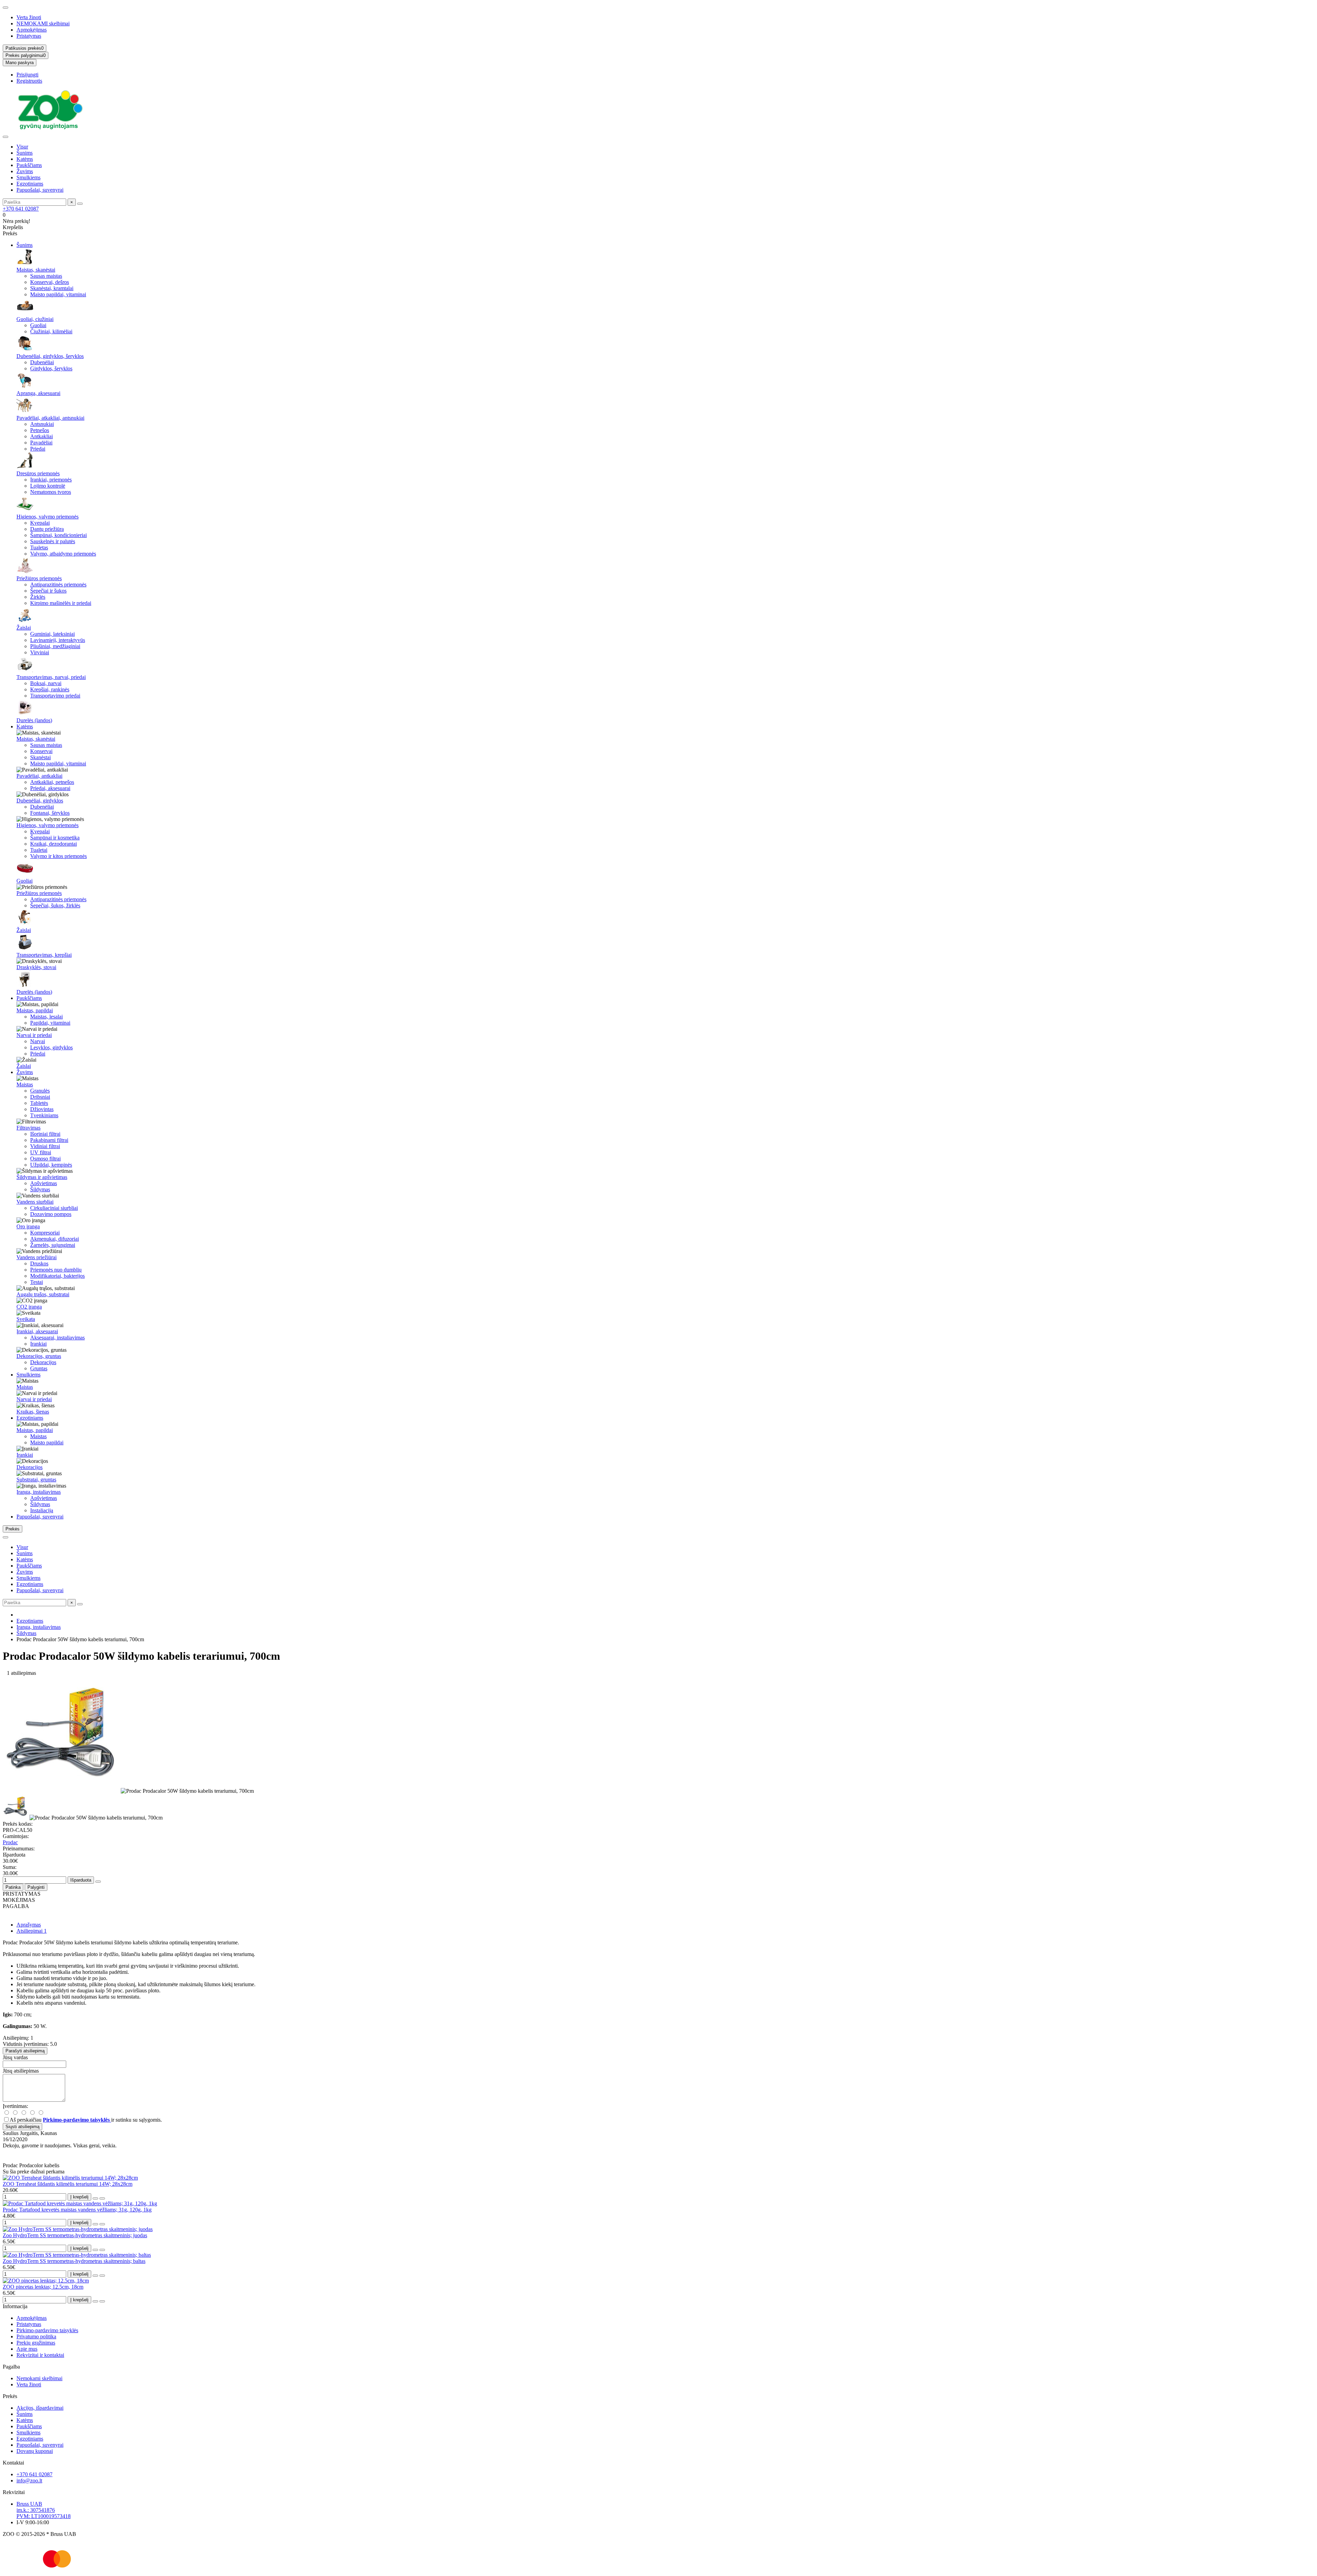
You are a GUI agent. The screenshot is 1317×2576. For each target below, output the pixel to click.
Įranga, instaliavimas (39, 1492)
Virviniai (40, 652)
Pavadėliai (41, 443)
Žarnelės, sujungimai (53, 1245)
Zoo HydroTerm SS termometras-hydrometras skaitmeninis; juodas (75, 2235)
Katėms (25, 159)
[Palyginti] (102, 2198)
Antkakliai (41, 436)
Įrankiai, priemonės (51, 480)
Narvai (38, 1041)
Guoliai (38, 325)
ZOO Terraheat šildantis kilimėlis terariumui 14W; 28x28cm (68, 2184)
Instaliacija (42, 1510)
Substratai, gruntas (36, 1480)
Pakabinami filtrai (49, 1140)
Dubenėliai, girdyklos (40, 801)
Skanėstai (40, 757)
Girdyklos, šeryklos (51, 368)
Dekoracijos (43, 1362)
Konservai (41, 751)
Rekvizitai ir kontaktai (40, 2355)
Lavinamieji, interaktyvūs (58, 640)
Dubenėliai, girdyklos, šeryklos (50, 356)
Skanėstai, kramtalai (52, 288)
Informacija (15, 2306)
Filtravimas (28, 1128)
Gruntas (39, 1368)
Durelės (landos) (34, 720)
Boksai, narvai (46, 683)
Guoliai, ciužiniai (35, 319)
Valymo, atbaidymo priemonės (63, 554)
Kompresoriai (45, 1233)
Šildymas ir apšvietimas (42, 1177)
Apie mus (27, 2349)
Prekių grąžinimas (36, 2343)
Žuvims (25, 171)
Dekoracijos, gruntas (39, 1356)
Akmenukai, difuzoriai (55, 1239)
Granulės (40, 1091)
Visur (22, 147)
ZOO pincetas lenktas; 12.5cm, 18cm (43, 2287)
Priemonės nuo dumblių (56, 1270)
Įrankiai (38, 1344)
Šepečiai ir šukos (48, 591)
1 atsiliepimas (19, 1673)
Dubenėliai (42, 362)
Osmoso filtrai (45, 1159)
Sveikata (26, 1319)
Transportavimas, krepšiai (44, 955)
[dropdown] (5, 8)
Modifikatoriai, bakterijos (57, 1276)
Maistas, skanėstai (36, 270)
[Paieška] (80, 204)
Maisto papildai (47, 1442)
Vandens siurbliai (35, 1202)
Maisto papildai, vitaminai (58, 294)
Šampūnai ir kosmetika (55, 838)
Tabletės (39, 1103)
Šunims (25, 153)
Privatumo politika (36, 2336)
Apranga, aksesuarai (38, 393)
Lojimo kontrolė (48, 486)
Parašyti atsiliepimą (25, 2051)
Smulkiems (28, 177)
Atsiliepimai (32, 1931)
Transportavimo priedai (55, 696)
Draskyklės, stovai (36, 967)
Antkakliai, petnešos (52, 782)
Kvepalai (40, 523)
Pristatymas (29, 36)
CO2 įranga (29, 1307)
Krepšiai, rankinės (50, 689)
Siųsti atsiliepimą (22, 2127)
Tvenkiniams (44, 1115)
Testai (37, 1282)
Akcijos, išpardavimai (40, 2408)
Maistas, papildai (35, 1010)
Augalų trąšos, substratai (43, 1294)
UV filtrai (41, 1152)
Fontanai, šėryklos (50, 813)
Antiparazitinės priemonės (58, 585)
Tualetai (39, 850)
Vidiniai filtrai (45, 1146)
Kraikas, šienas (33, 1412)
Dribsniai (40, 1097)
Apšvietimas (44, 1183)
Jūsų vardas (15, 2057)
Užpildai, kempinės (51, 1165)
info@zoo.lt (29, 2480)
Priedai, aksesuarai (50, 788)
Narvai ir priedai (34, 1035)
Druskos (39, 1263)
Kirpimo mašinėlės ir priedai (61, 603)
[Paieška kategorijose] (5, 137)
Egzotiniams (30, 184)
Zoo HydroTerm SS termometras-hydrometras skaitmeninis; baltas (74, 2261)
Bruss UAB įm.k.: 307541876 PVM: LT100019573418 (44, 2510)
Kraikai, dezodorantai (54, 844)
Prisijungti (27, 75)
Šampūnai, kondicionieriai (58, 535)
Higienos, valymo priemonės (48, 517)
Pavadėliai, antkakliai (39, 776)
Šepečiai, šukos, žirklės (55, 905)
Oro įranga (28, 1226)
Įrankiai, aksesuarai (37, 1331)
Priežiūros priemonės (39, 578)
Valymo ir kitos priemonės (58, 856)
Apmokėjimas (32, 30)
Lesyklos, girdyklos (51, 1047)
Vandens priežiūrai (37, 1257)
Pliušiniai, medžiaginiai (55, 646)
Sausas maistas (46, 276)
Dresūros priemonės (38, 473)
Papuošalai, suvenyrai (40, 190)
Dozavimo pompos (51, 1214)
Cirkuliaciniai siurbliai (54, 1208)
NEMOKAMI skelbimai (43, 23)
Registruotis (29, 81)
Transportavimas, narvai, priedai (51, 677)
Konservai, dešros (50, 282)
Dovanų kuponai (35, 2451)
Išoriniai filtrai (45, 1134)
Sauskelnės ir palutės (53, 541)
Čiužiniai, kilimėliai (51, 331)
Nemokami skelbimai (39, 2378)
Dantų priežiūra (47, 529)
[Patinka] (95, 2198)
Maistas (25, 1084)
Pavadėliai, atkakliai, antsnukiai (50, 418)
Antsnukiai (42, 424)
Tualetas (39, 547)
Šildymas (40, 1189)
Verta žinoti (29, 17)
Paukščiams (29, 165)
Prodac (10, 1842)
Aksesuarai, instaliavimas (57, 1338)
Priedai (38, 449)
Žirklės (38, 597)
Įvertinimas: (15, 2106)
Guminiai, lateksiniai (52, 634)
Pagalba (11, 2367)
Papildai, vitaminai (50, 1023)
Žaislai (24, 628)
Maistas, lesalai (46, 1017)
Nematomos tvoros (51, 492)
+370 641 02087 (21, 209)
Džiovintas (42, 1109)
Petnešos (40, 430)
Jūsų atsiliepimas (21, 2071)
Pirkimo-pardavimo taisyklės (47, 2330)
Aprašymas (29, 1925)
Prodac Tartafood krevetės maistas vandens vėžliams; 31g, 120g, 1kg (77, 2210)
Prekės (10, 2396)
